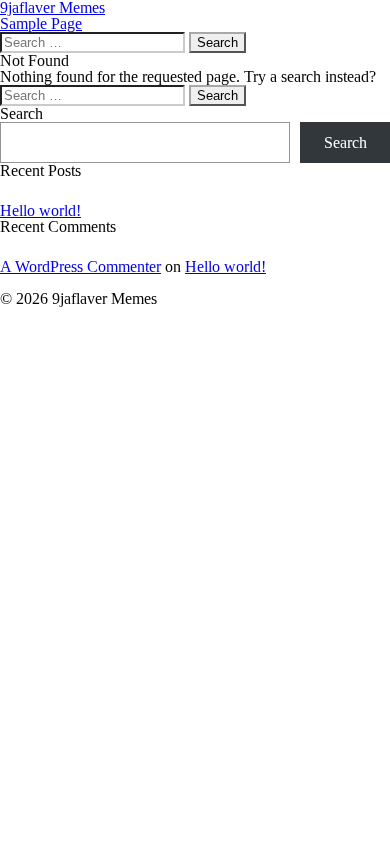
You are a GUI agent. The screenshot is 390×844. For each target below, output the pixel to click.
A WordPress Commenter (80, 266)
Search (21, 113)
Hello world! (40, 210)
